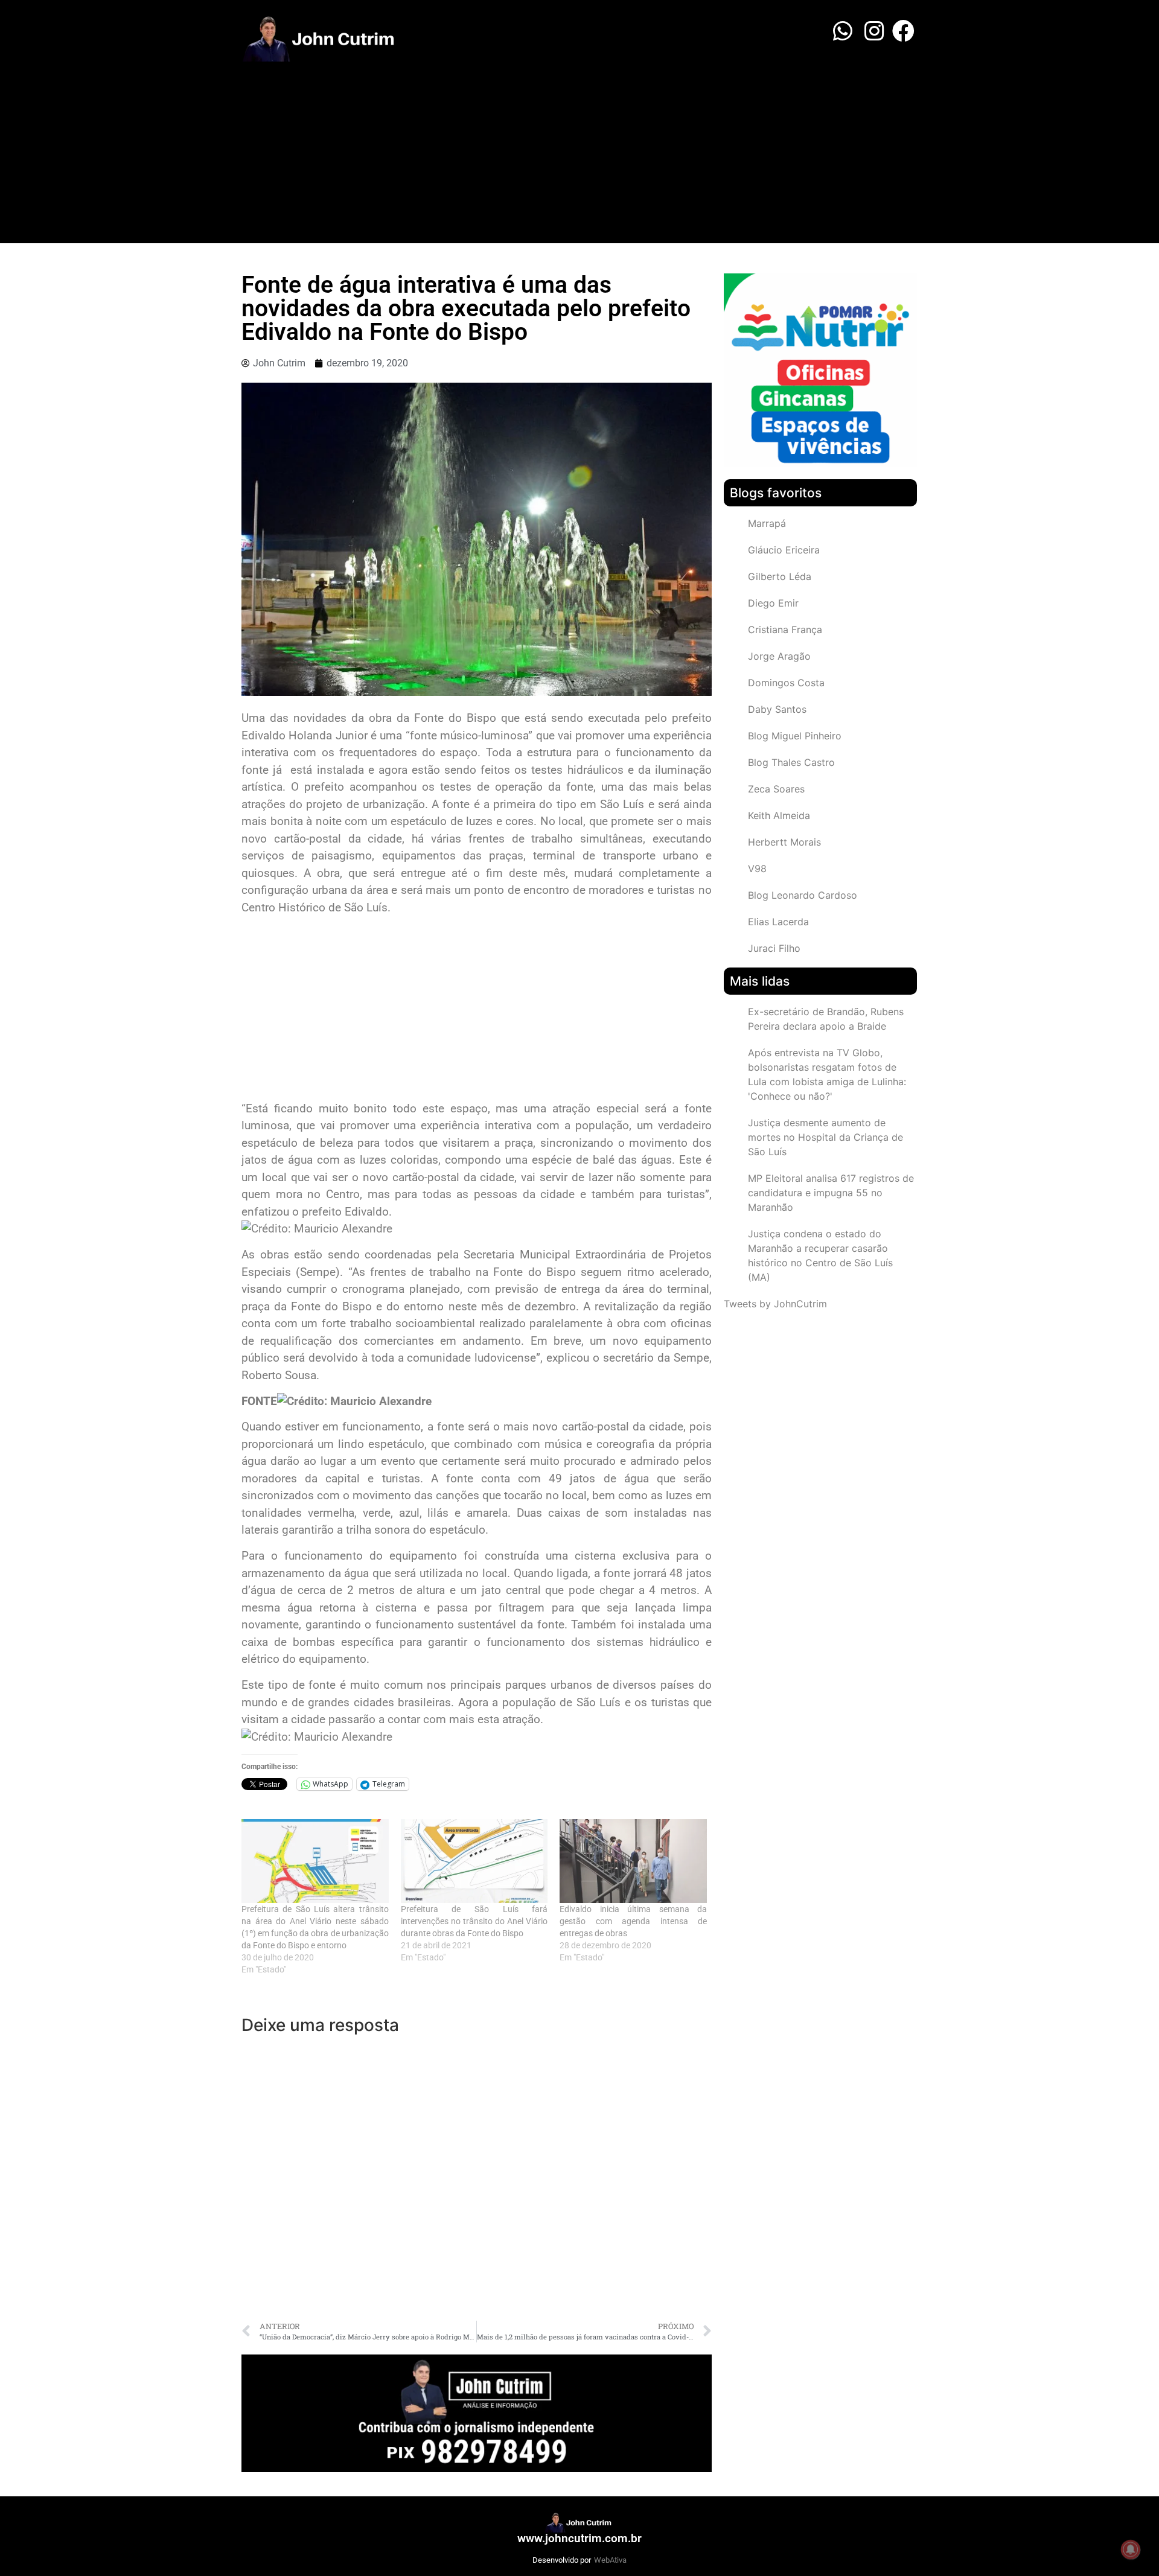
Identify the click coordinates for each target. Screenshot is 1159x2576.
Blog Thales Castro (791, 762)
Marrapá (767, 523)
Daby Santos (777, 709)
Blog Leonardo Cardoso (803, 895)
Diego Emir (773, 603)
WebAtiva (610, 2560)
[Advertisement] (579, 153)
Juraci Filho (774, 948)
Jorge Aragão (779, 656)
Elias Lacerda (778, 922)
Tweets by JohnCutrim (775, 1304)
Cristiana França (785, 630)
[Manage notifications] (1131, 2549)
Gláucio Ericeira (784, 550)
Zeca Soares (776, 789)
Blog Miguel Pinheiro (795, 736)
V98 (757, 869)
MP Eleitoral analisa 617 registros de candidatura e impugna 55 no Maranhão (831, 1193)
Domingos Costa (786, 683)
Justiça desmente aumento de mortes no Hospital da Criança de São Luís (825, 1137)
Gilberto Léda (780, 576)
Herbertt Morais (784, 842)
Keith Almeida (779, 815)
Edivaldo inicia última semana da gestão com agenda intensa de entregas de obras (633, 1921)
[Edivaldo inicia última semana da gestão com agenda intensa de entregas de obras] (633, 1861)
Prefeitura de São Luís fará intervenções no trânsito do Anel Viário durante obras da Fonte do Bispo (474, 1921)
